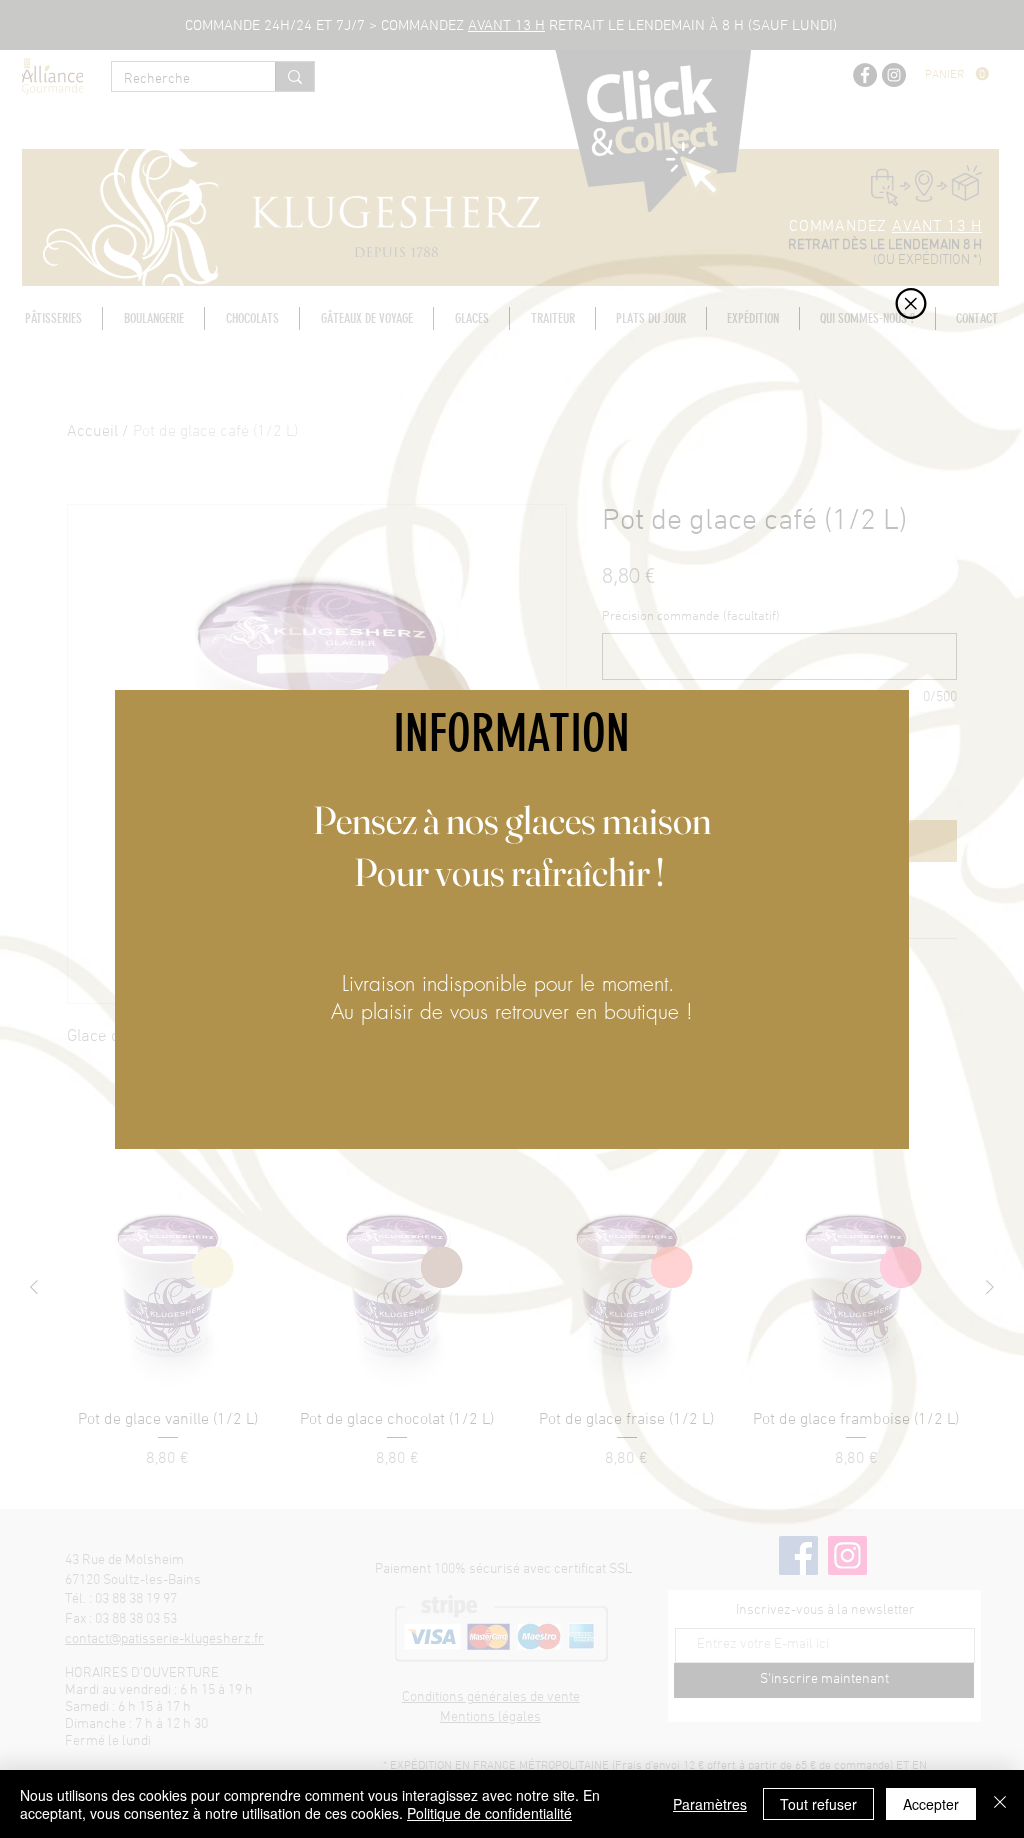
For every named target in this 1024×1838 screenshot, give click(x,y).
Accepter (931, 1804)
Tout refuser (818, 1804)
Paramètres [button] (710, 1804)
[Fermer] (1000, 1804)
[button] (911, 303)
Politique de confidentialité (489, 1813)
